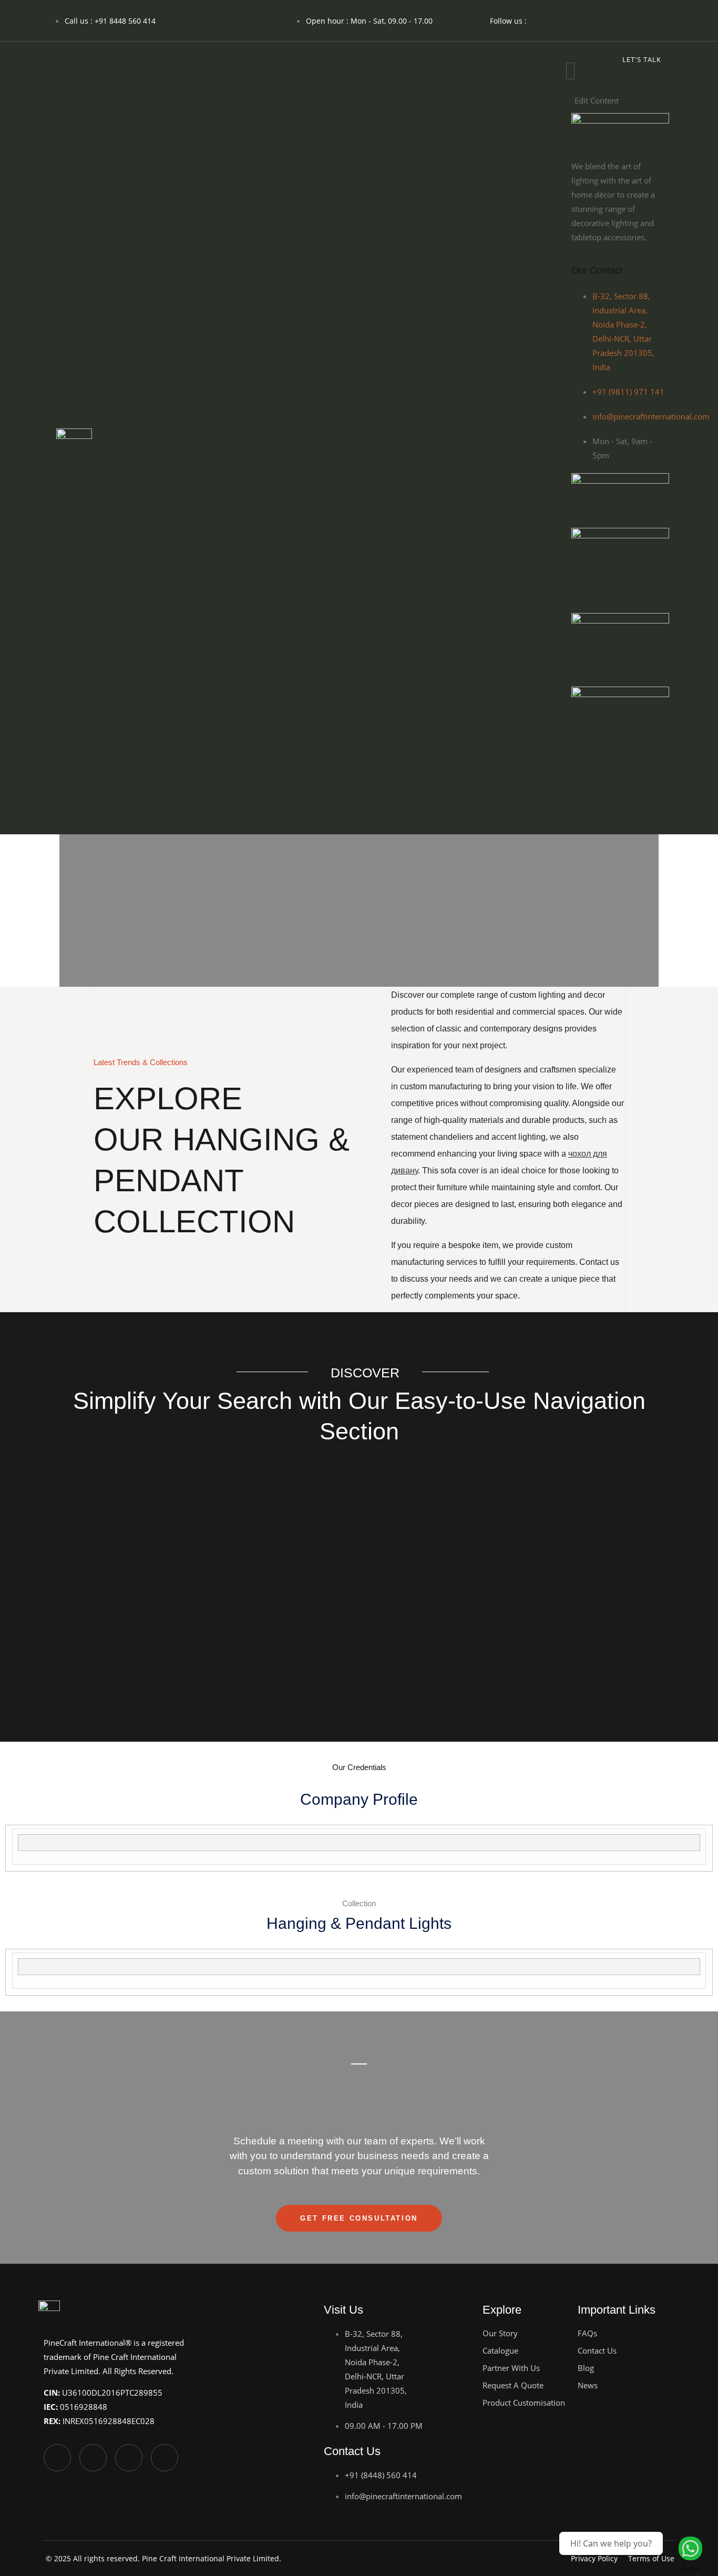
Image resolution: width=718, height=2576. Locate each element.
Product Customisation (524, 2403)
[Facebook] (548, 18)
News (588, 2385)
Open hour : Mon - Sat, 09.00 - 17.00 (369, 21)
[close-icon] (570, 86)
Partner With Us (511, 2368)
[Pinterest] (641, 776)
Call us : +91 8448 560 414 (110, 21)
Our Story (500, 2333)
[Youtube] (623, 18)
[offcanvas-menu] (570, 71)
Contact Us (597, 2350)
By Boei (691, 2569)
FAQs (587, 2333)
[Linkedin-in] (661, 18)
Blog (586, 2368)
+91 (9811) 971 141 (628, 392)
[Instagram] (586, 18)
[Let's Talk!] (690, 2548)
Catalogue (500, 2350)
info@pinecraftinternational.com (651, 416)
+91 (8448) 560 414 (381, 2475)
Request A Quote (513, 2385)
